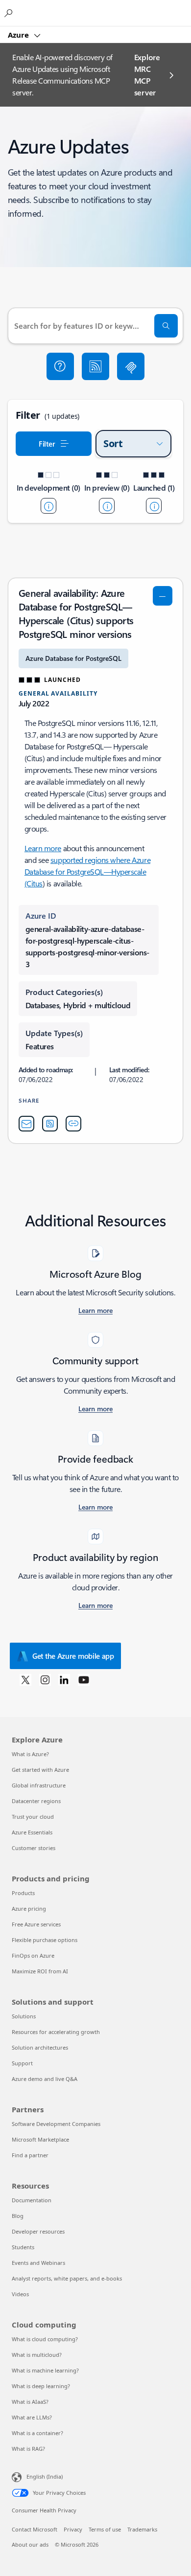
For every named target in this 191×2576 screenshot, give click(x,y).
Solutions (24, 2016)
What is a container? (37, 2433)
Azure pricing (29, 1909)
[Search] (166, 326)
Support (22, 2063)
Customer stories (34, 1848)
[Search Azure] (10, 13)
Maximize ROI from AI (40, 1971)
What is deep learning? (41, 2386)
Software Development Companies (56, 2124)
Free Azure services (36, 1924)
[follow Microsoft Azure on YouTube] (84, 1679)
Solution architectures (40, 2047)
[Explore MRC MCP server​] (131, 366)
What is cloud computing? (45, 2339)
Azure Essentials (32, 1832)
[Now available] (154, 506)
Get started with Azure (40, 1770)
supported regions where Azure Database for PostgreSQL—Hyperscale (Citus (87, 871)
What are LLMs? (32, 2417)
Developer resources (38, 2231)
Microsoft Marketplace (40, 2139)
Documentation (32, 2200)
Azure (19, 35)
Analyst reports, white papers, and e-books (67, 2278)
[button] (60, 366)
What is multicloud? (37, 2355)
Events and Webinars (38, 2263)
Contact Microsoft (35, 2529)
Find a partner (30, 2155)
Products (23, 1893)
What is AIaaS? (30, 2402)
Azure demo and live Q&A (45, 2079)
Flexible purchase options (45, 1940)
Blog (18, 2216)
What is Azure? (30, 1754)
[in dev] (48, 506)
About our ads (30, 2544)
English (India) (45, 2476)
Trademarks (142, 2529)
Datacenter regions (36, 1801)
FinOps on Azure (33, 1955)
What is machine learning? (45, 2370)
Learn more (43, 848)
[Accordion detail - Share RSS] (50, 1124)
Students (23, 2247)
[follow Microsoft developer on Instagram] (45, 1679)
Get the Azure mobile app (73, 1656)
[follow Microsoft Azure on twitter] (25, 1679)
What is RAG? (28, 2449)
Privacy (73, 2529)
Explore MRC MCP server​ (147, 75)
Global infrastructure (39, 1785)
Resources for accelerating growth (56, 2032)
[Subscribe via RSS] (95, 366)
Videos (20, 2294)
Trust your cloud (33, 1817)
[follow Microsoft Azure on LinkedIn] (64, 1679)
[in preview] (107, 506)
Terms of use (105, 2529)
